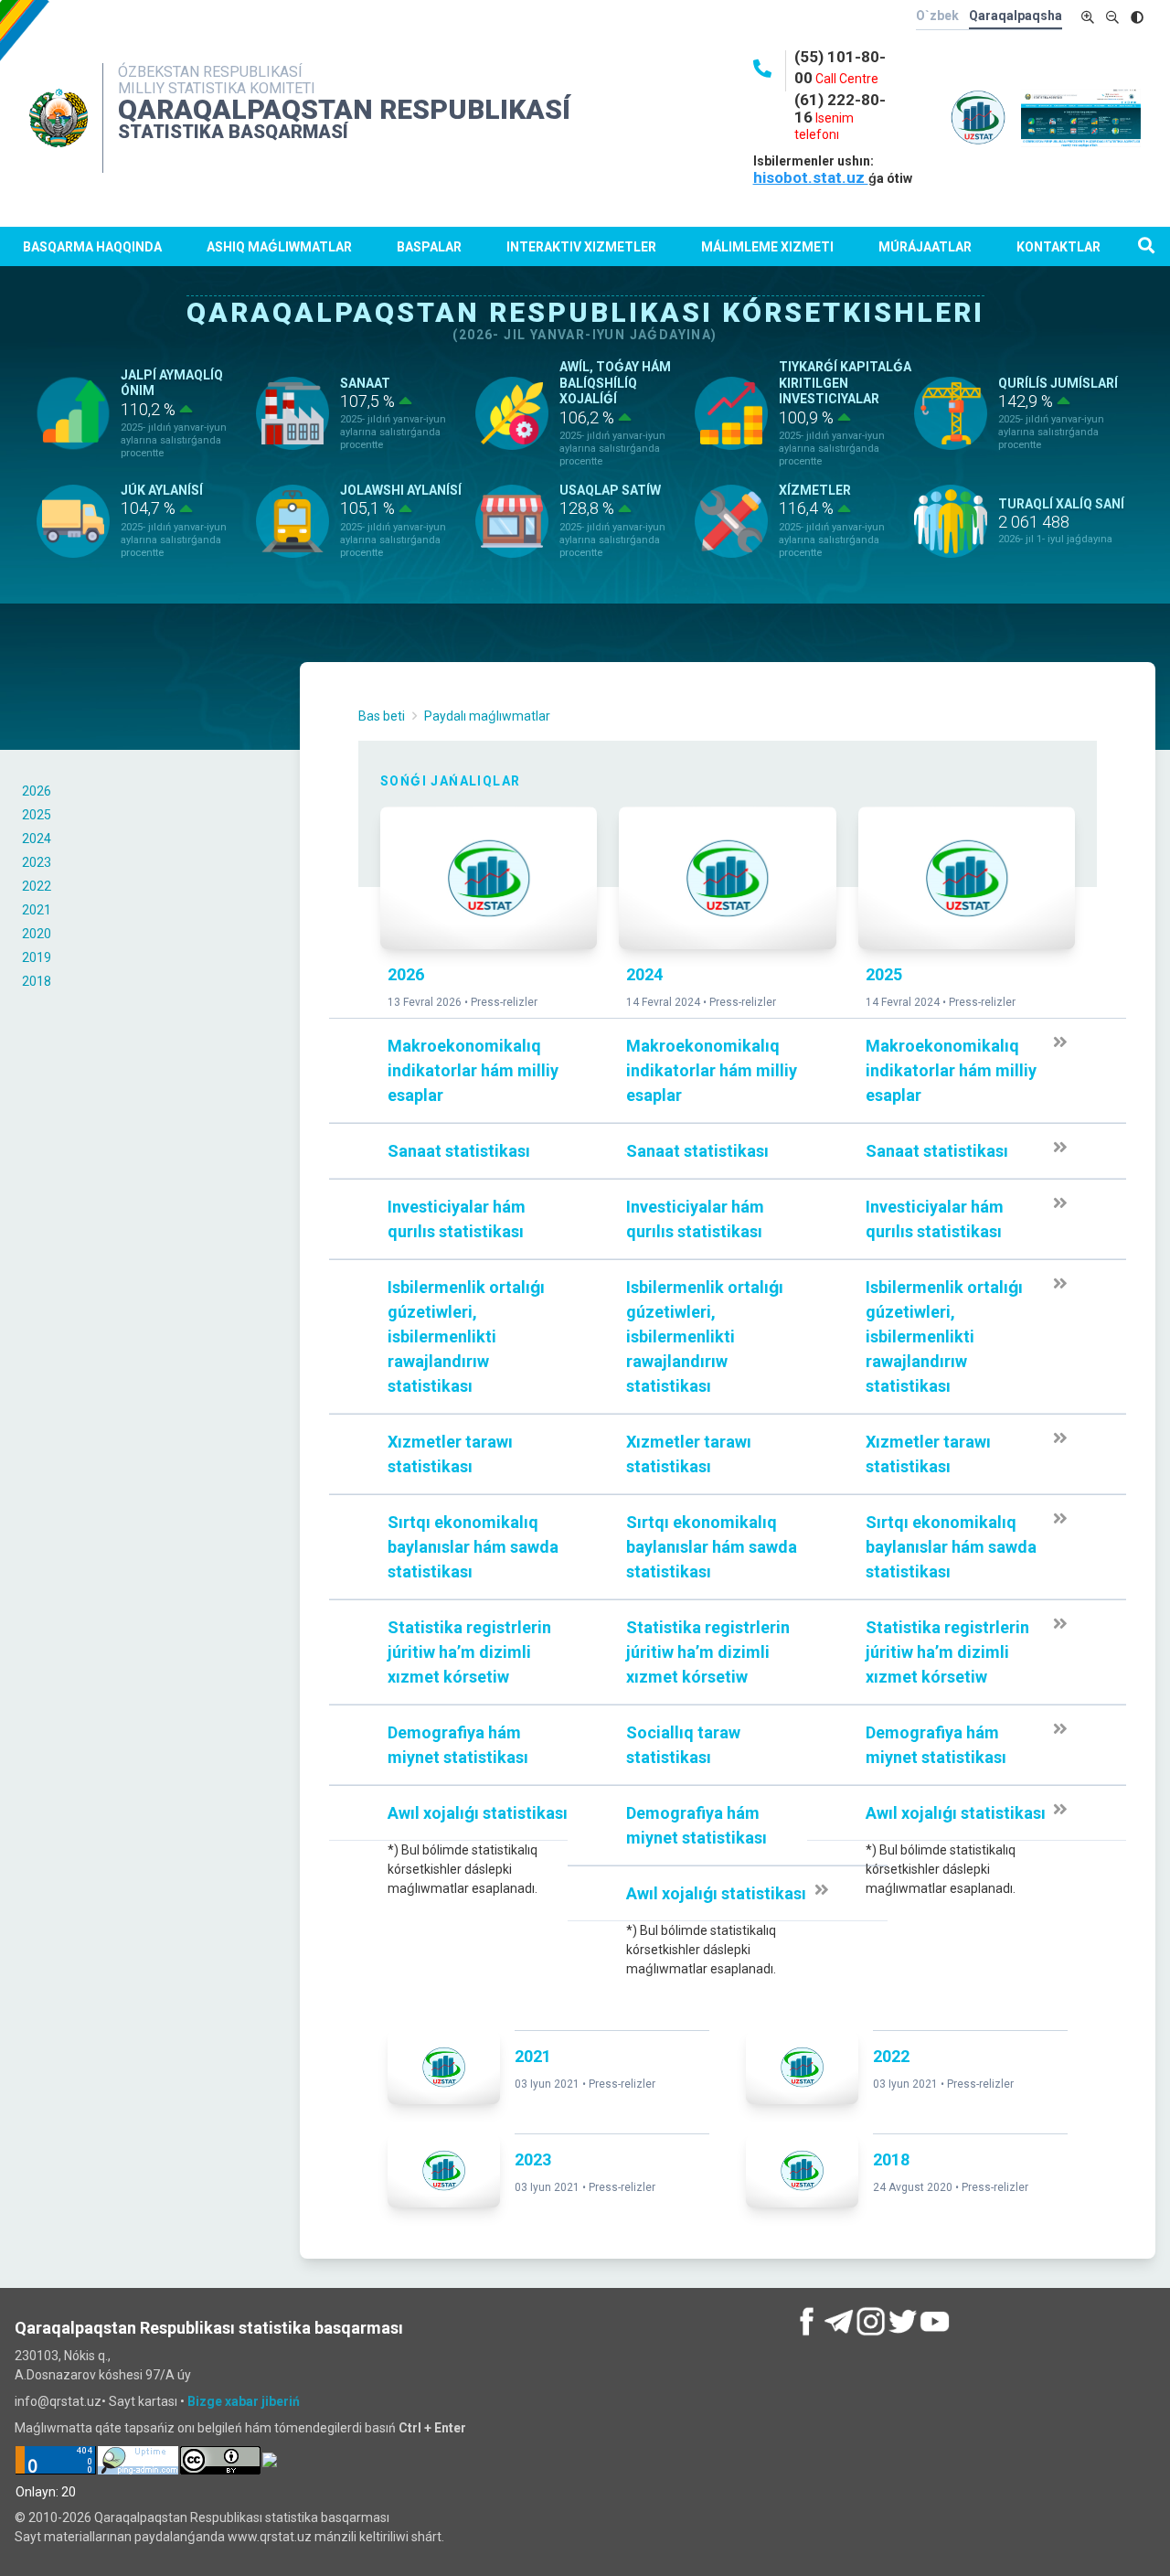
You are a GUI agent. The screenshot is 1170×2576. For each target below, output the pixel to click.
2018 (37, 981)
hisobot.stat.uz (811, 177)
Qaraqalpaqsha (1016, 16)
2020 (37, 934)
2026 (37, 791)
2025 (37, 815)
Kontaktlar (1058, 247)
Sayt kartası (143, 2401)
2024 (37, 839)
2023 (37, 862)
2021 (37, 910)
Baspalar (429, 247)
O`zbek (937, 16)
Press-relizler (504, 1002)
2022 (37, 886)
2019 (37, 957)
